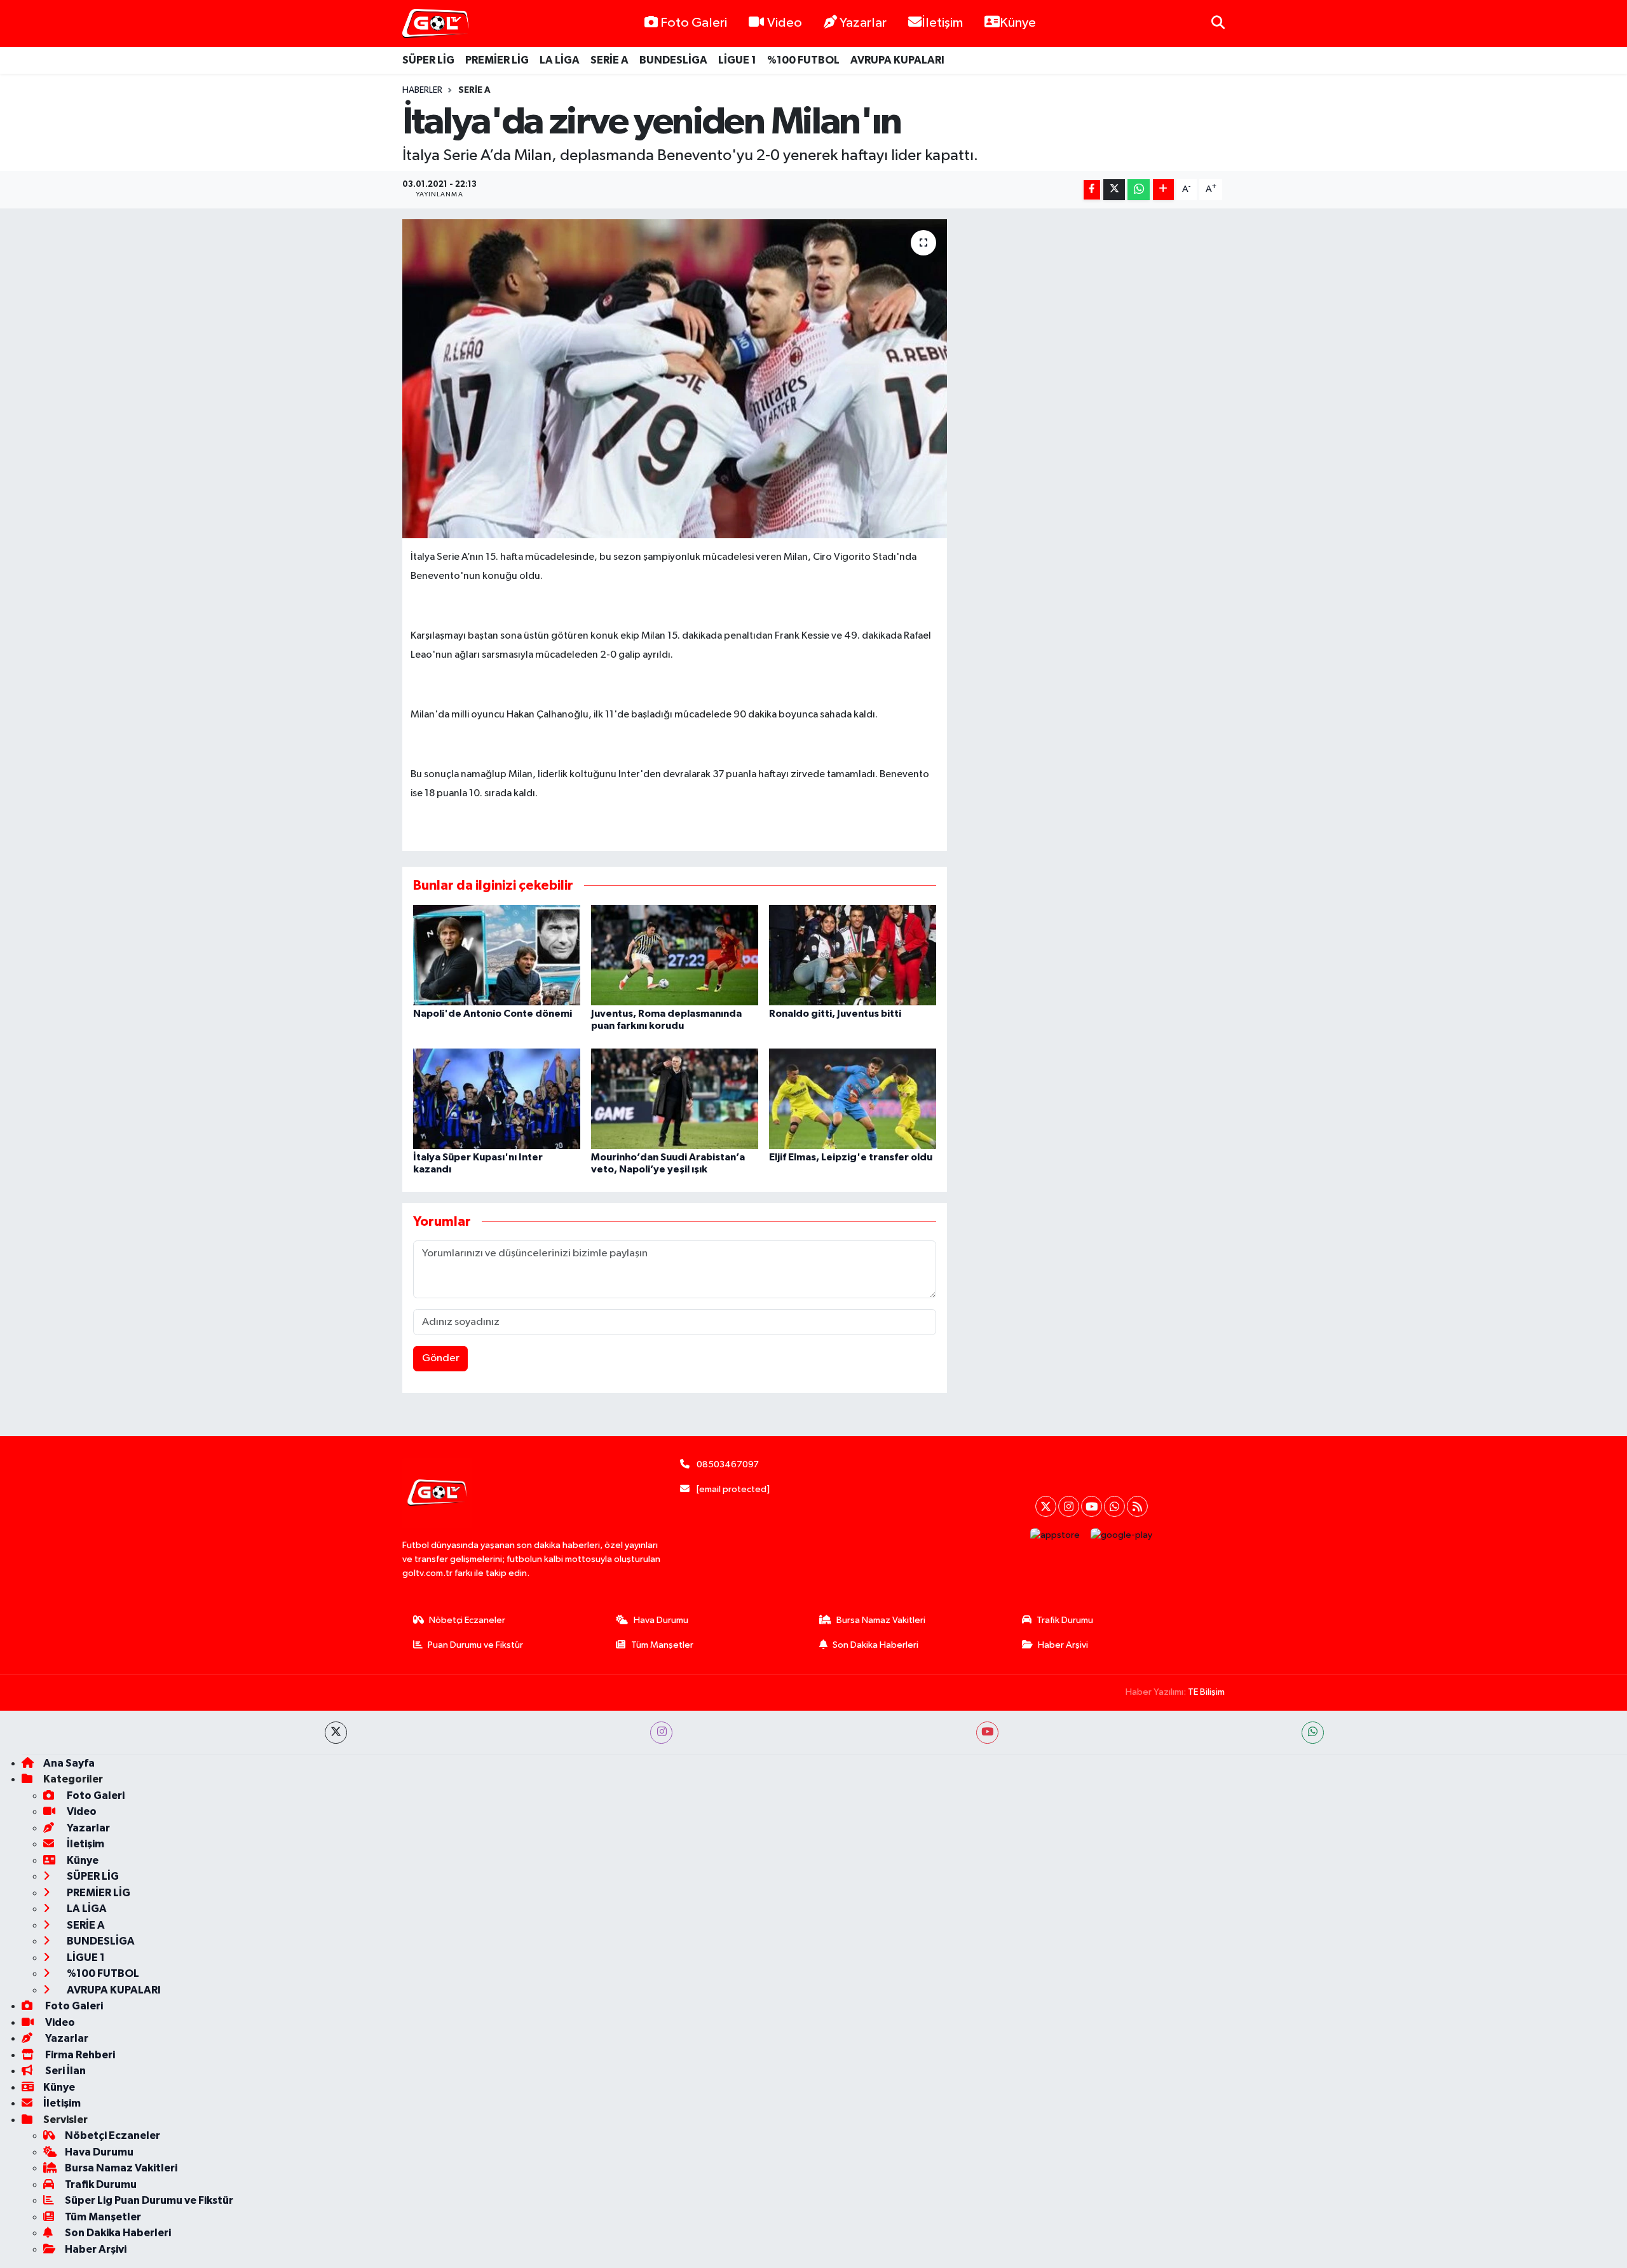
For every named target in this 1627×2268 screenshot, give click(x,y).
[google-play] (1122, 1535)
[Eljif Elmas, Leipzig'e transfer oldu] (853, 1098)
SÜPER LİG (428, 60)
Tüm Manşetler (662, 1645)
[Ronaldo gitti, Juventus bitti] (853, 955)
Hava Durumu (661, 1620)
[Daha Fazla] (1163, 190)
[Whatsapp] (1114, 1506)
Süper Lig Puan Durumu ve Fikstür (149, 2200)
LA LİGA (560, 60)
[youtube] (987, 1733)
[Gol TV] (436, 24)
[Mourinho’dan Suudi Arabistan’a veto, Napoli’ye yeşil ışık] (675, 1098)
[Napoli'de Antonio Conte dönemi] (497, 955)
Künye (1018, 23)
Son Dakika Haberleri (875, 1645)
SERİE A (609, 60)
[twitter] (336, 1733)
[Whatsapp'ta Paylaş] (1139, 190)
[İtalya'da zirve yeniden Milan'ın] (675, 379)
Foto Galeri (694, 23)
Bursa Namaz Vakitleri (881, 1620)
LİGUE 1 (737, 60)
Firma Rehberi (79, 2055)
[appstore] (1055, 1535)
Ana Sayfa (69, 1763)
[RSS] (1137, 1506)
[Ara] (1218, 23)
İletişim (942, 23)
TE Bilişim (1206, 1692)
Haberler (422, 90)
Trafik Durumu (1065, 1620)
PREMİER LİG (497, 60)
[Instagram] (1069, 1506)
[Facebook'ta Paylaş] (1092, 190)
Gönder (441, 1358)
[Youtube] (1092, 1506)
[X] (1046, 1506)
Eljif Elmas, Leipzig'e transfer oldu (851, 1157)
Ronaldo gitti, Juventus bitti (835, 1014)
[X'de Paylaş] (1114, 190)
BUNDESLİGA (673, 60)
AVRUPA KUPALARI (897, 60)
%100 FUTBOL (803, 60)
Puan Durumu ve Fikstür (475, 1645)
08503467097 (728, 1464)
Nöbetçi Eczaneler (467, 1620)
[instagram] (661, 1733)
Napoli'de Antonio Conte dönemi (493, 1014)
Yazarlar (863, 23)
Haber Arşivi (1063, 1645)
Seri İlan (65, 2071)
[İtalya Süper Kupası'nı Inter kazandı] (497, 1098)
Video (785, 23)
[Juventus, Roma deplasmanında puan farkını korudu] (675, 955)
